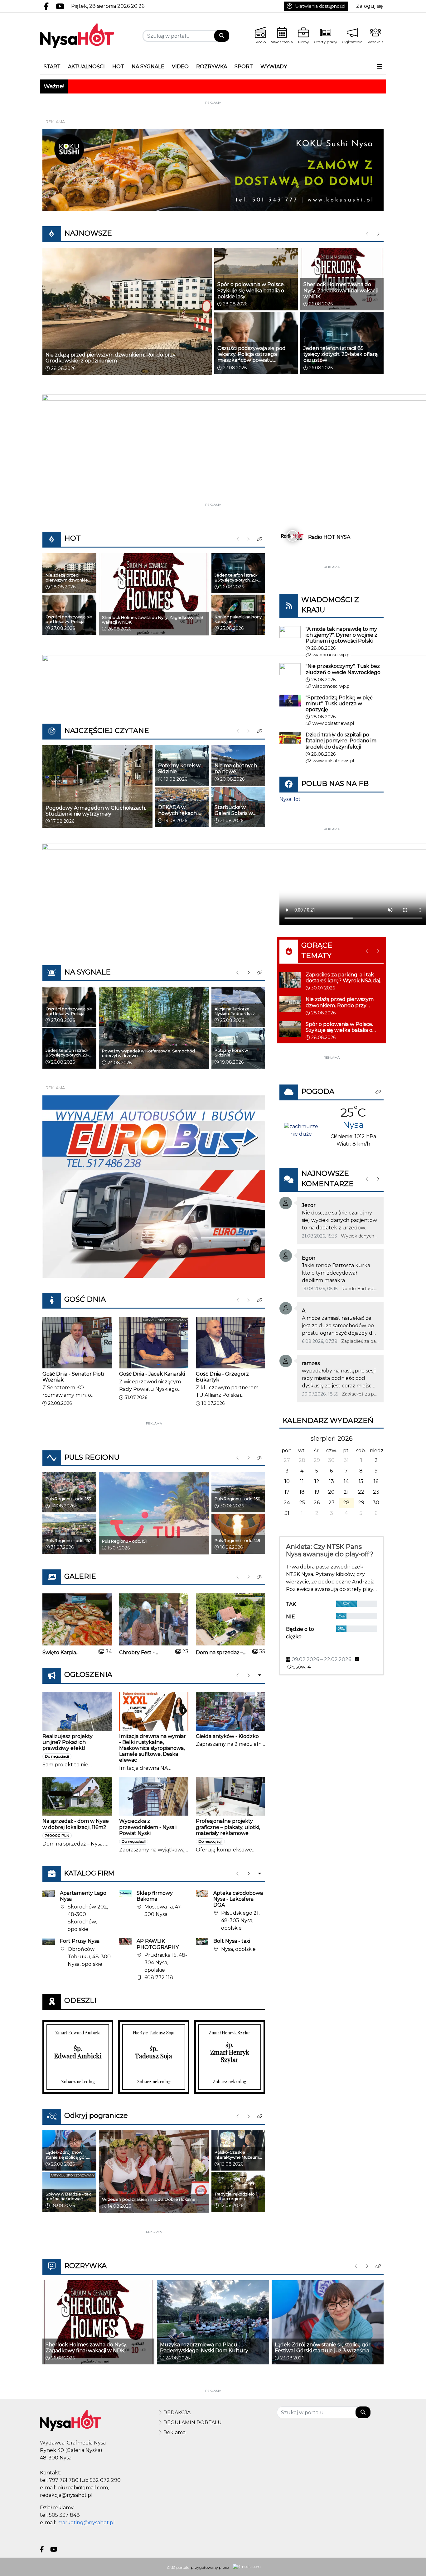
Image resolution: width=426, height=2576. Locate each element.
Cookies (135, 1394)
